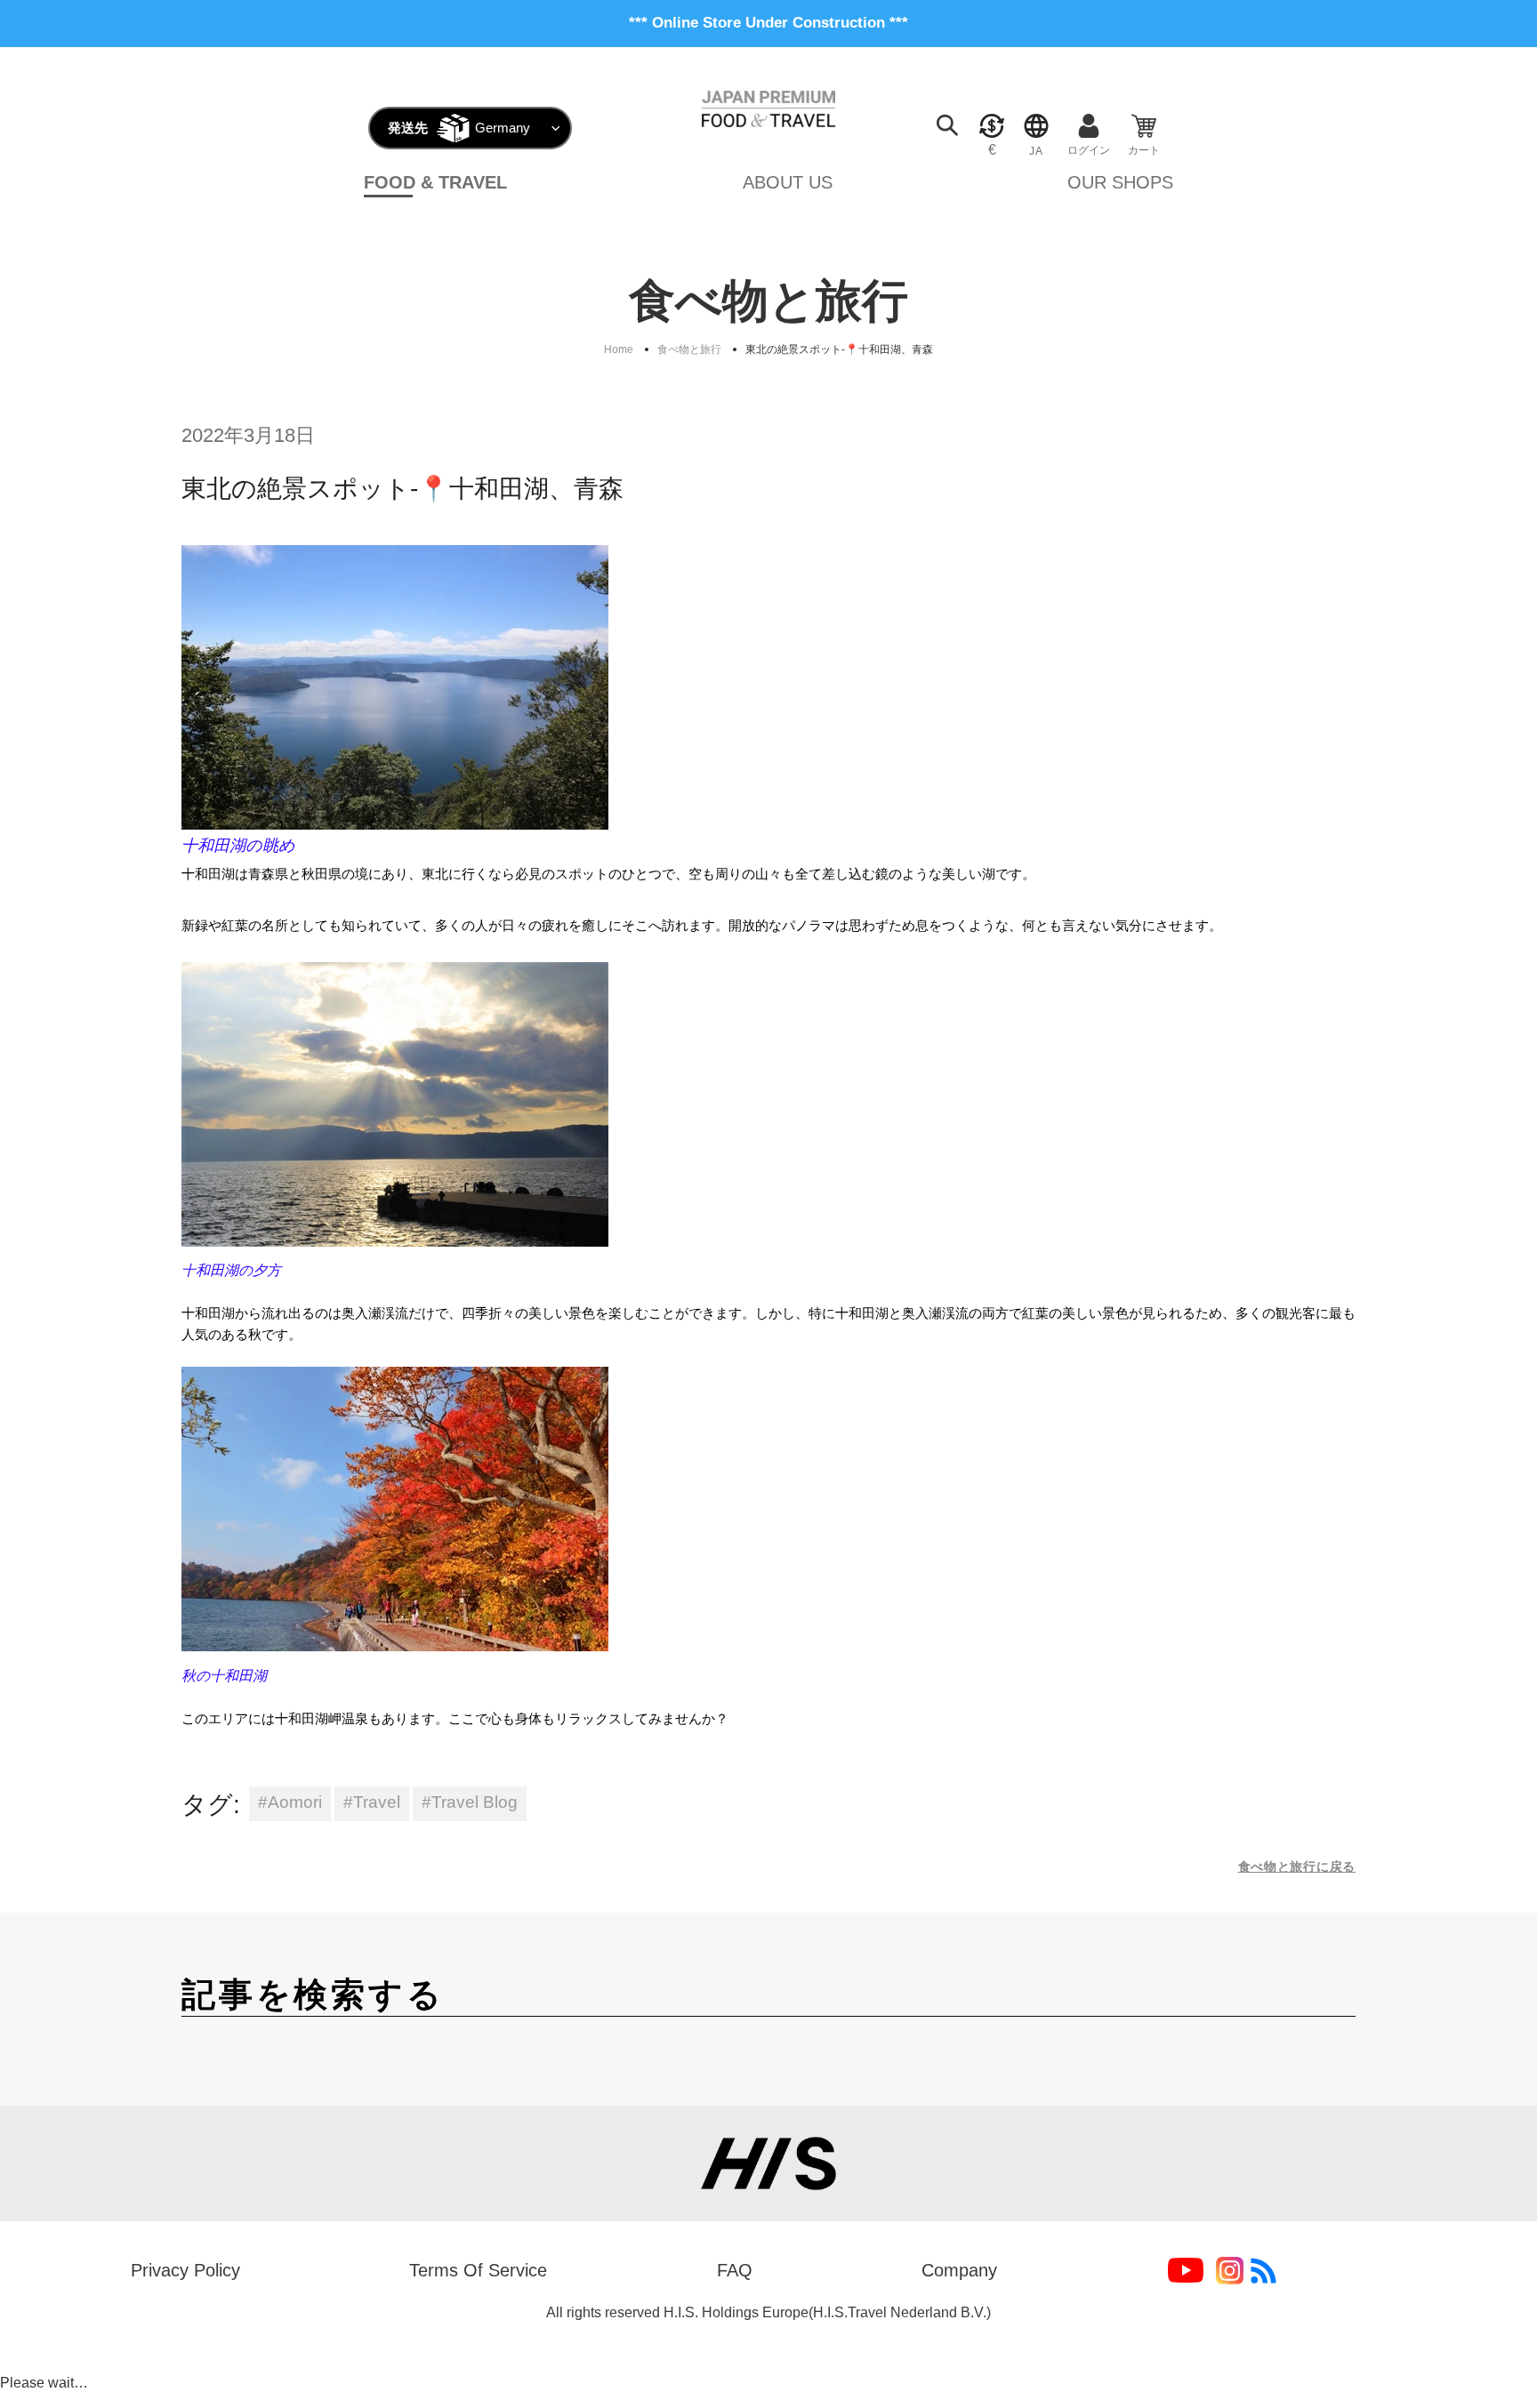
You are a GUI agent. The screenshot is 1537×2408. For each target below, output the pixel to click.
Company (959, 2270)
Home (619, 349)
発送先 (408, 128)
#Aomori (290, 1802)
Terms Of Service (478, 2270)
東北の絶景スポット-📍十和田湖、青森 (839, 349)
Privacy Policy (185, 2270)
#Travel (372, 1802)
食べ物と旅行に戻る (1297, 1866)
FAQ (735, 2270)
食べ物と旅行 (689, 349)
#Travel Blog (470, 1802)
